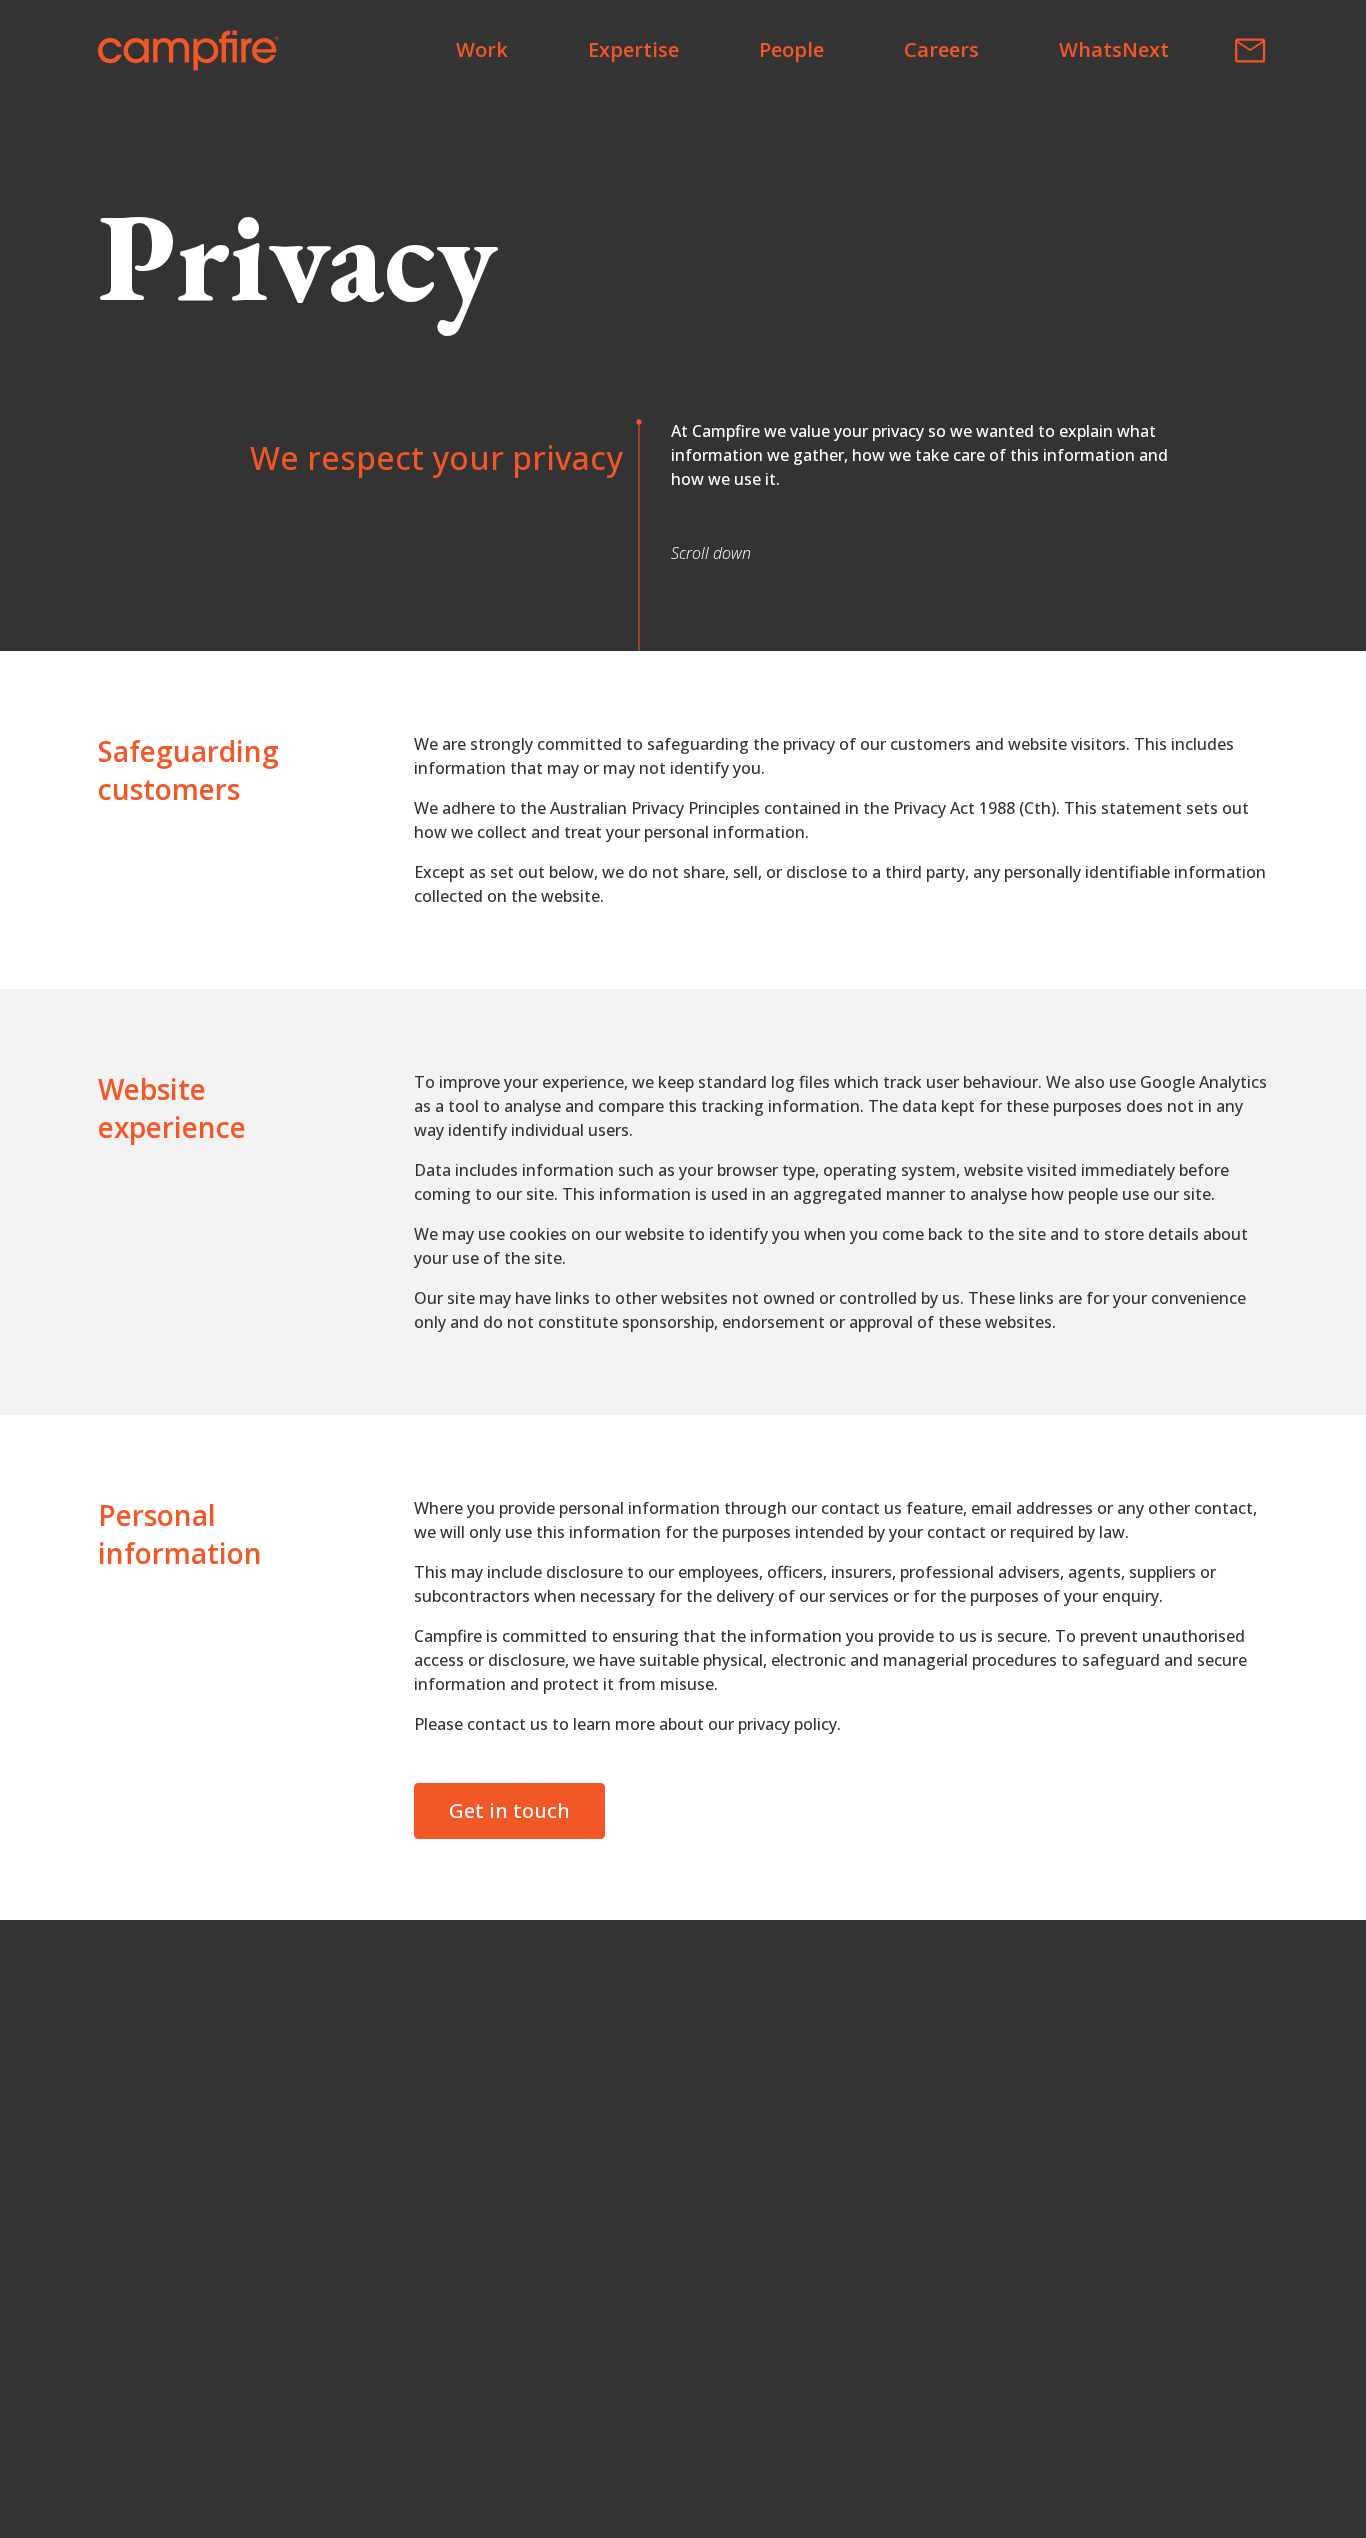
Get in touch (509, 1810)
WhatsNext (1114, 49)
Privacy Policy (683, 2441)
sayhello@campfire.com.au (707, 2094)
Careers (941, 49)
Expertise (633, 49)
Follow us (636, 2186)
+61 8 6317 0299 (658, 2146)
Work (482, 49)
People (791, 49)
